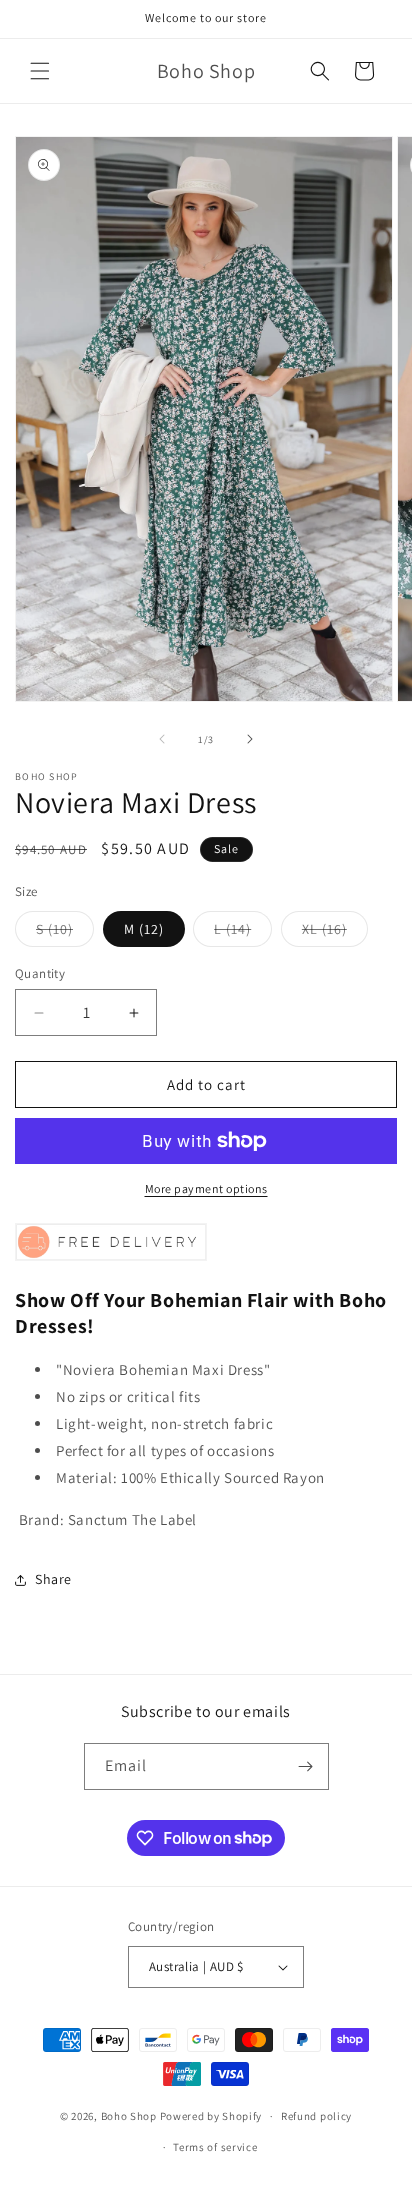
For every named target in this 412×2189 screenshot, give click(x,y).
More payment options (206, 1188)
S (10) (65, 933)
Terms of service (215, 2147)
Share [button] (53, 1579)
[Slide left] (162, 739)
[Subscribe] (306, 1766)
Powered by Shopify (211, 2116)
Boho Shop (130, 2116)
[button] (40, 71)
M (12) (144, 929)
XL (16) (335, 933)
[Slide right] (250, 739)
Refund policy (316, 2116)
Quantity (40, 973)
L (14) (243, 933)
